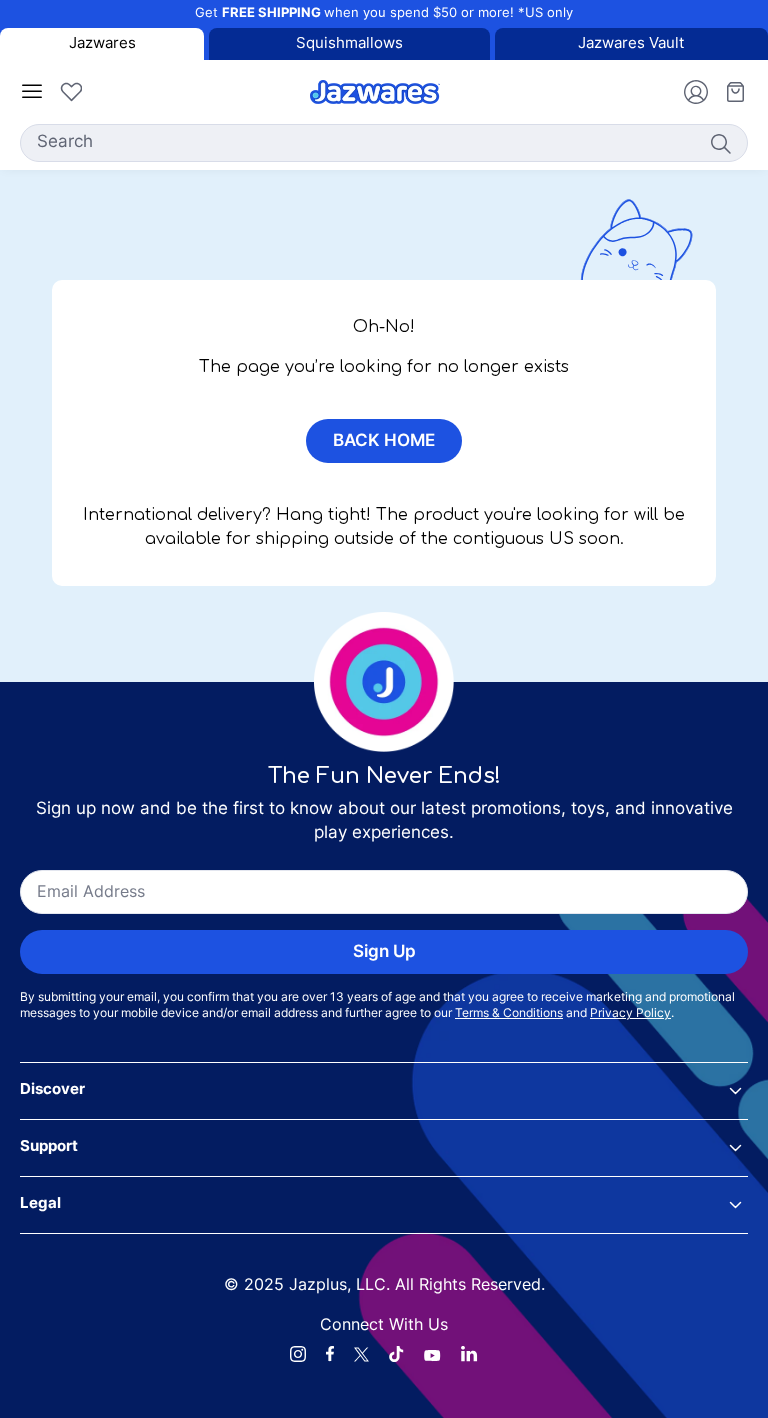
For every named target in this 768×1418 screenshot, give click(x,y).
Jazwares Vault (631, 44)
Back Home (384, 441)
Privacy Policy (630, 1014)
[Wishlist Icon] (71, 92)
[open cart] (728, 92)
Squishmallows (349, 44)
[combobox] (384, 143)
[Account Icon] (688, 92)
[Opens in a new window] (298, 1354)
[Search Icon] (720, 143)
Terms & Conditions (509, 1014)
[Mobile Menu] (32, 92)
